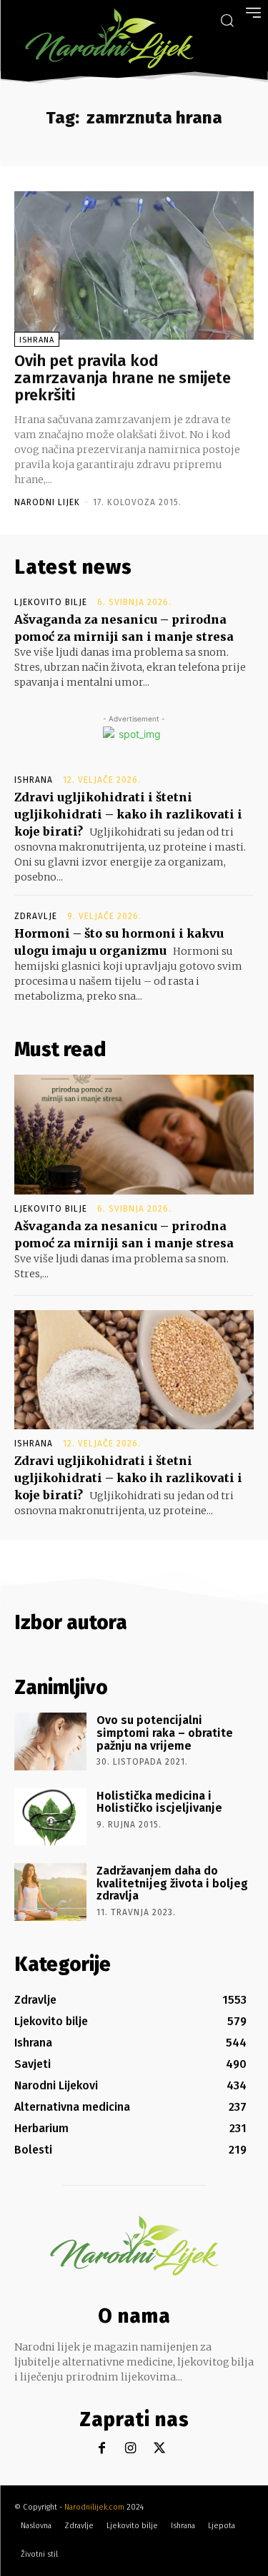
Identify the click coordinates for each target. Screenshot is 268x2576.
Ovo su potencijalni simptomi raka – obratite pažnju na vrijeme (165, 1733)
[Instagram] (130, 2449)
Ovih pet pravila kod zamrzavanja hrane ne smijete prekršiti (123, 378)
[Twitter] (159, 2449)
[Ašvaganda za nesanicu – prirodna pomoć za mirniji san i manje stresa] (134, 1135)
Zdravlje (36, 916)
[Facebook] (102, 2449)
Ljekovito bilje (51, 602)
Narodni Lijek (47, 502)
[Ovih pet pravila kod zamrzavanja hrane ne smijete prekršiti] (134, 265)
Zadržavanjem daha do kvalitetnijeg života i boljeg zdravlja (172, 1883)
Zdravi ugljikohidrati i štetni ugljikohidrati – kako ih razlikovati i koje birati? (128, 814)
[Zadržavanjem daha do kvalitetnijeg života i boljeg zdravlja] (50, 1892)
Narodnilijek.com (94, 2507)
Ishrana (37, 340)
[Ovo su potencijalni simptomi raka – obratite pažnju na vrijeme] (50, 1741)
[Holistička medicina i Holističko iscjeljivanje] (50, 1817)
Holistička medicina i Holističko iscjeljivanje (159, 1802)
